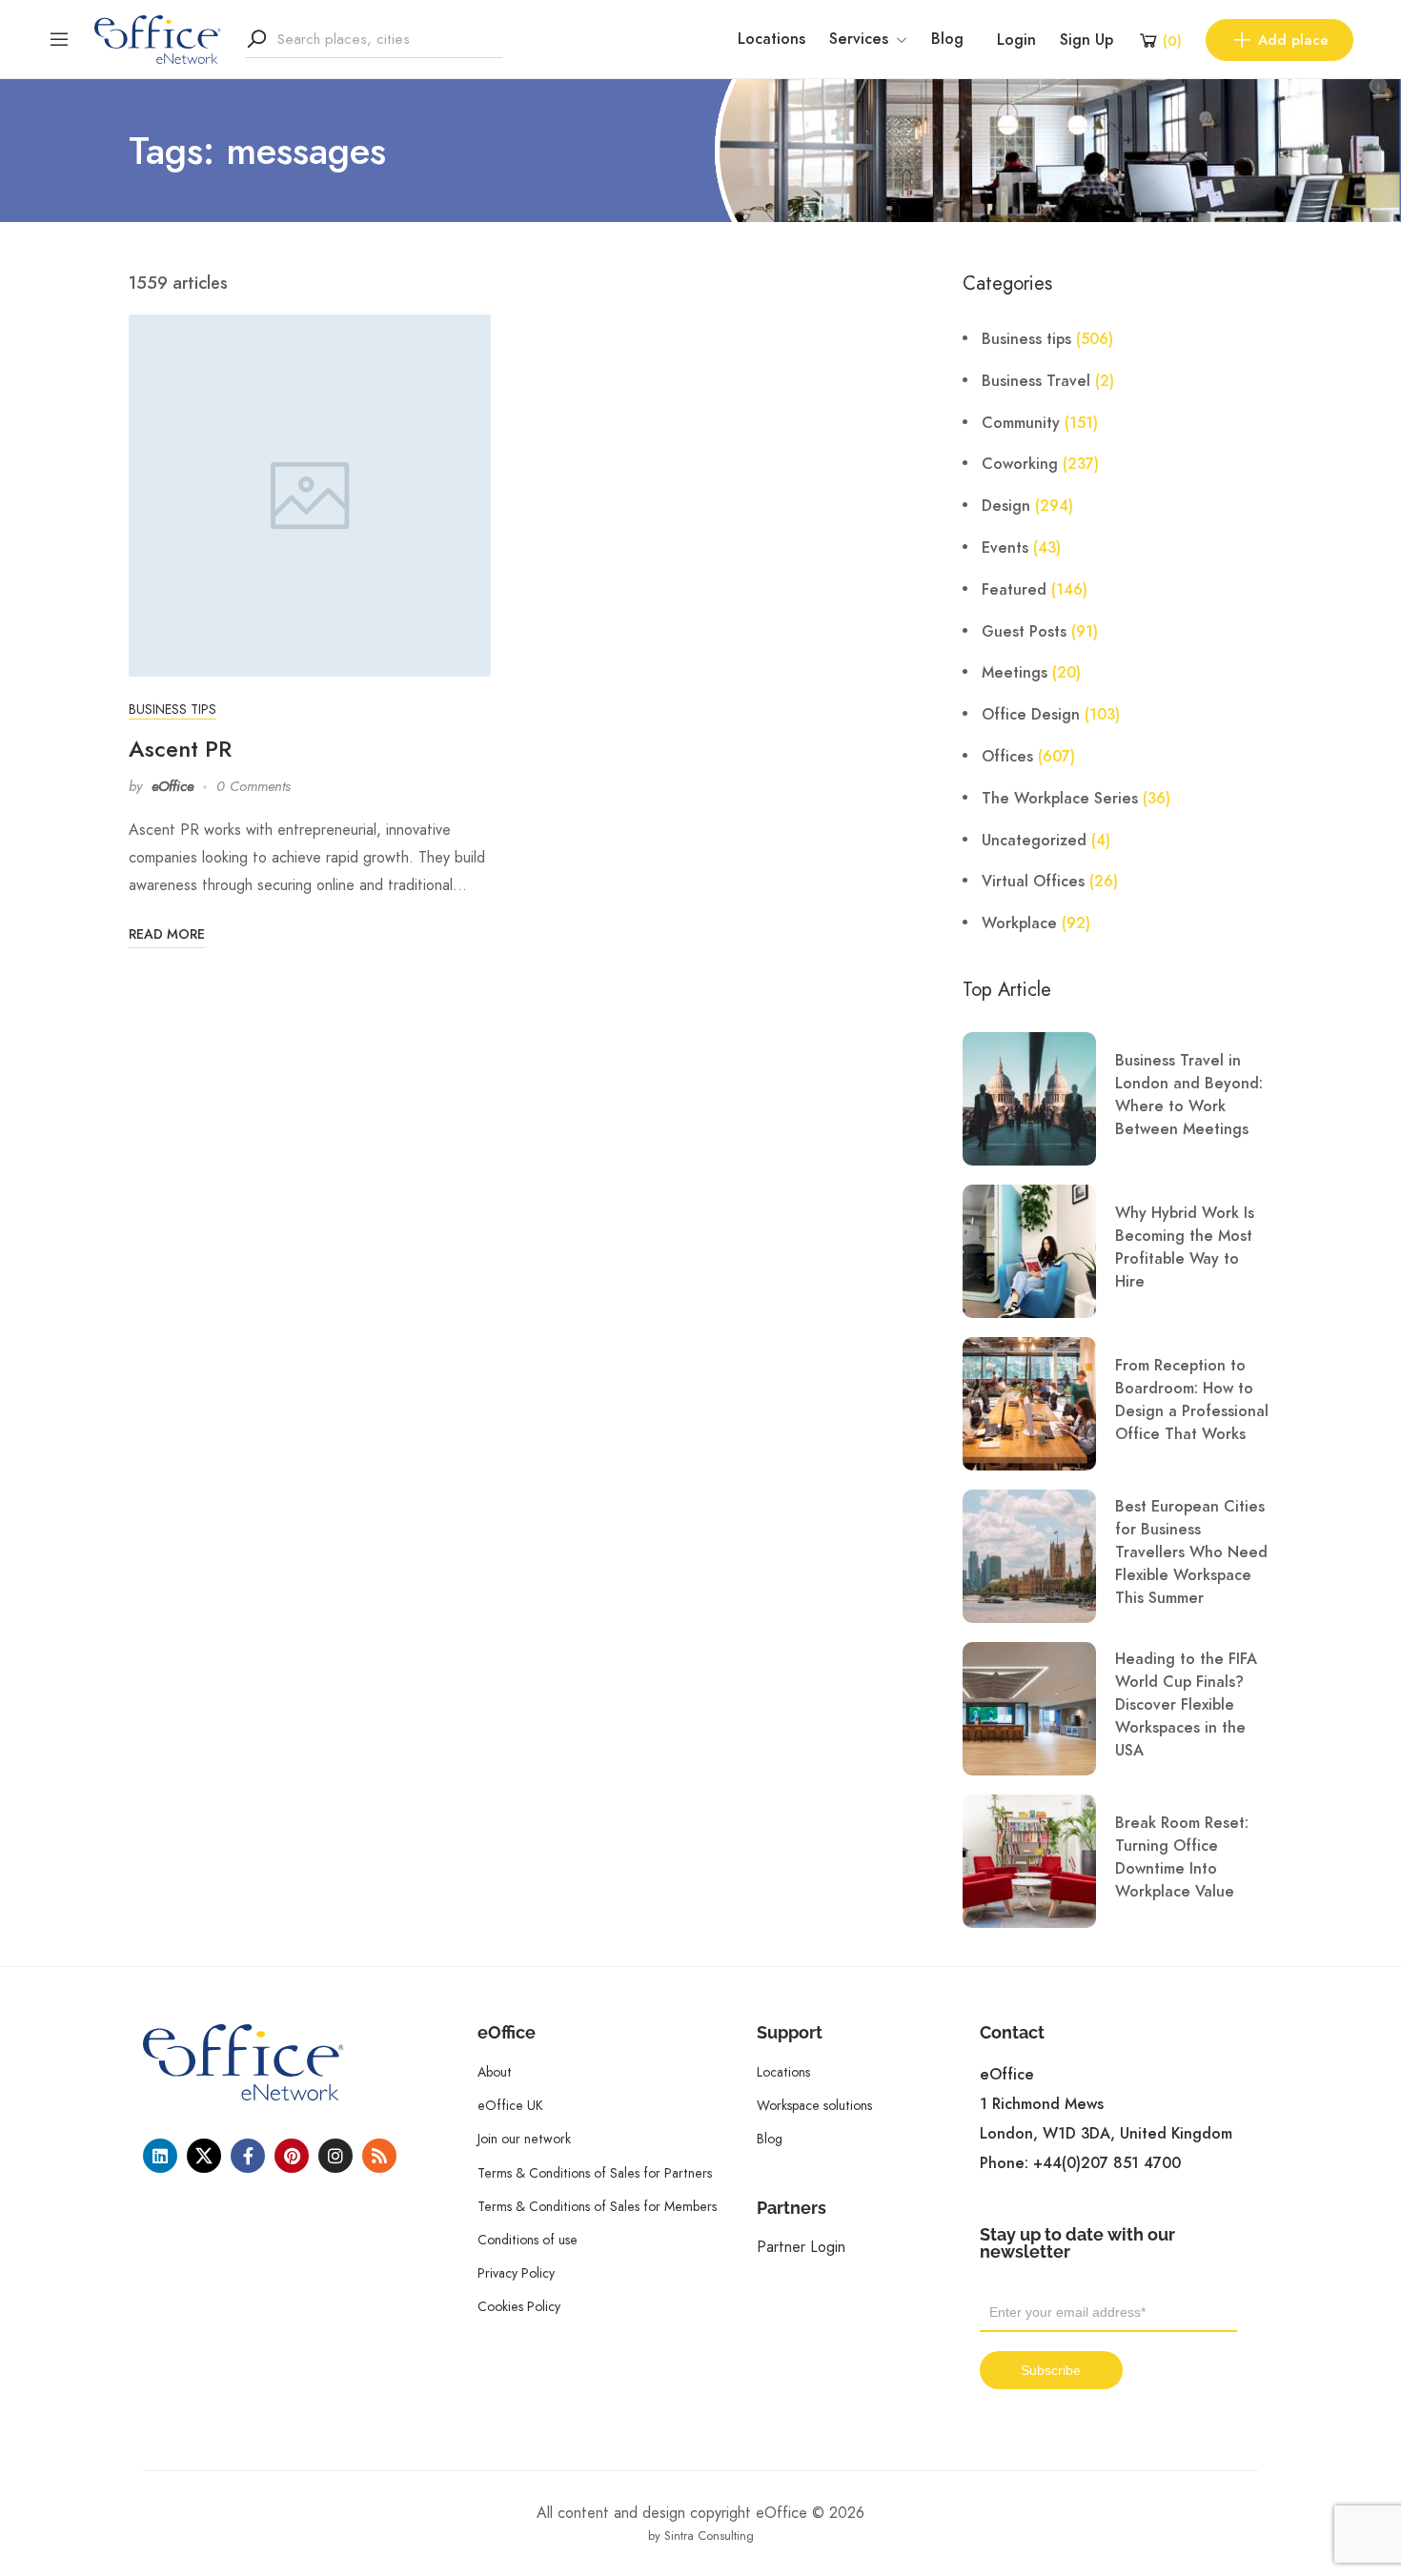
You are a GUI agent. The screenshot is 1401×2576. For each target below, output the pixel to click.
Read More (167, 934)
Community (1021, 423)
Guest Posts (1024, 632)
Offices (1007, 757)
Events (1005, 548)
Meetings (1015, 673)
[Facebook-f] (248, 2156)
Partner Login (801, 2247)
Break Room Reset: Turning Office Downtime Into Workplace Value (1182, 1857)
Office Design (1031, 715)
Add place (1293, 40)
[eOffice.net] (158, 38)
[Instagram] (335, 2156)
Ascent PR (180, 749)
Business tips (173, 709)
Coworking (1020, 464)
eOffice (173, 786)
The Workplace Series (1060, 799)
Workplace (1019, 923)
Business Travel (1036, 381)
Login (1016, 40)
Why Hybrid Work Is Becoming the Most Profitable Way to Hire (1185, 1247)
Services (859, 39)
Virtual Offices (1033, 882)
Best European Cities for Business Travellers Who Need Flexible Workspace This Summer (1191, 1552)
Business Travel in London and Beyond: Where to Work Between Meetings (1189, 1095)
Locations (772, 39)
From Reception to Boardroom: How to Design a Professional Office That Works (1192, 1400)
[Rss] (379, 2156)
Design (1006, 506)
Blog (947, 39)
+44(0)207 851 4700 (1107, 2163)
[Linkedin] (160, 2156)
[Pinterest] (292, 2156)
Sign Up (1086, 40)
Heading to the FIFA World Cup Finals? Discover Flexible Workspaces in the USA (1186, 1705)
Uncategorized (1034, 841)
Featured (1014, 590)
